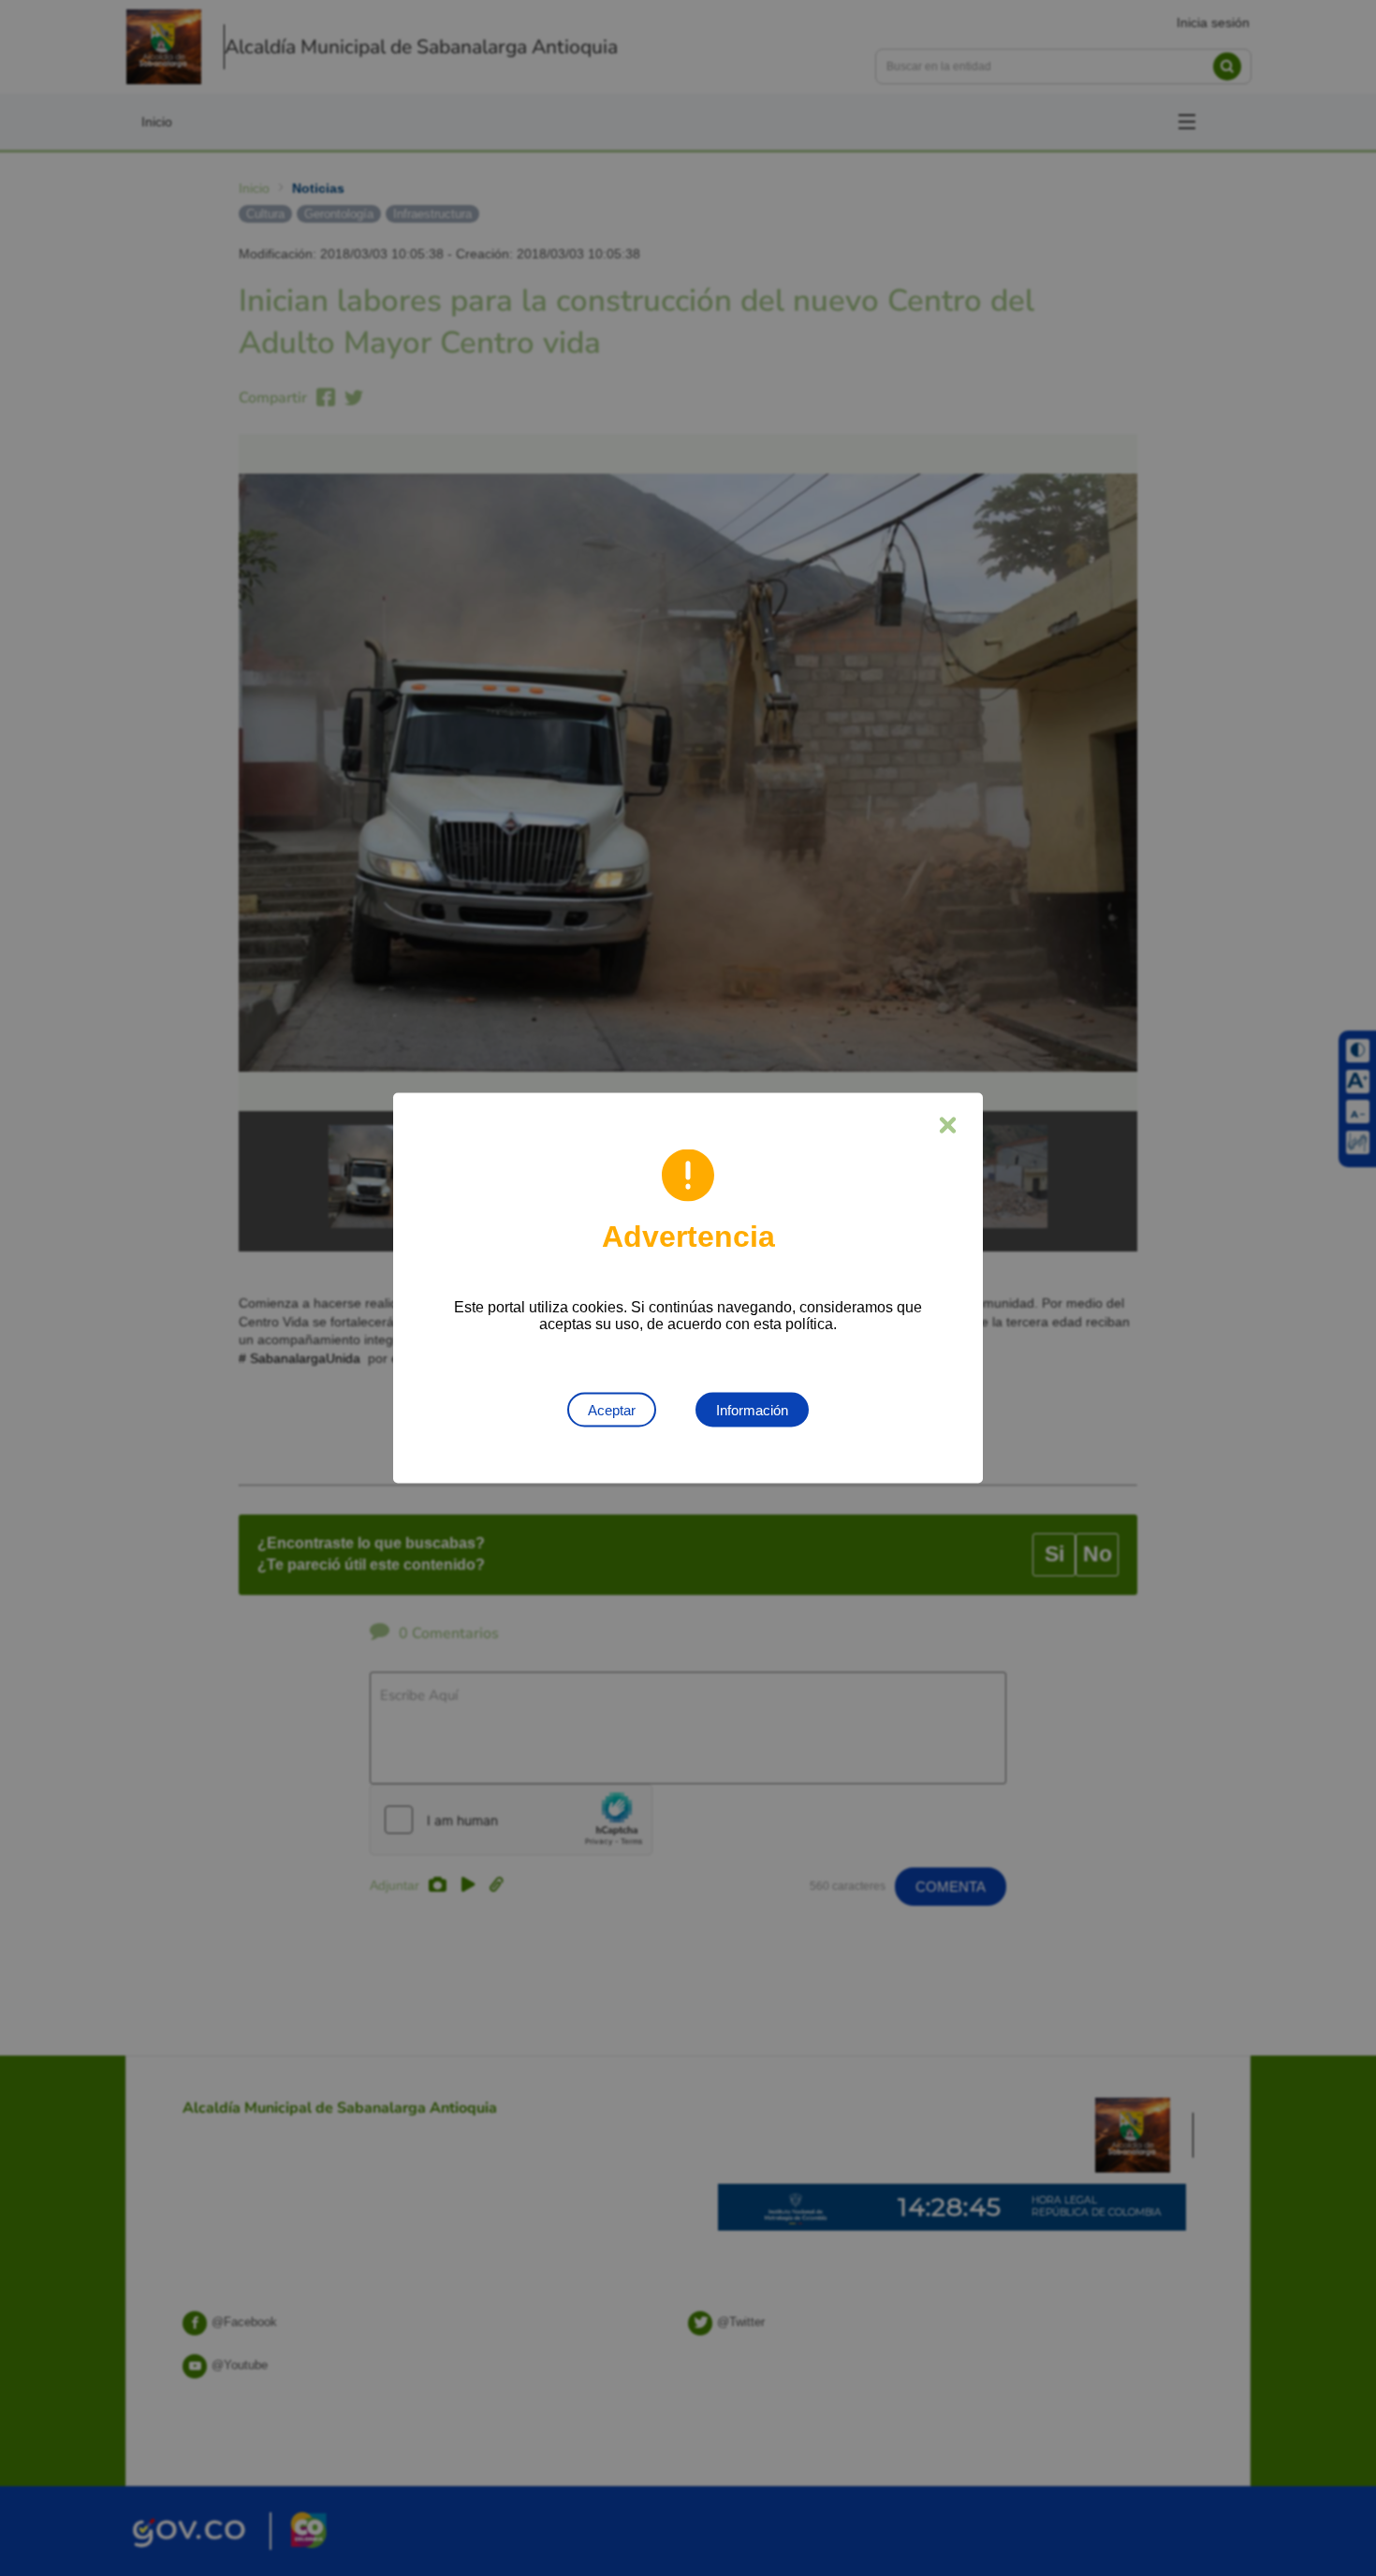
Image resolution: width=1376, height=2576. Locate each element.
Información (752, 1410)
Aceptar (612, 1410)
